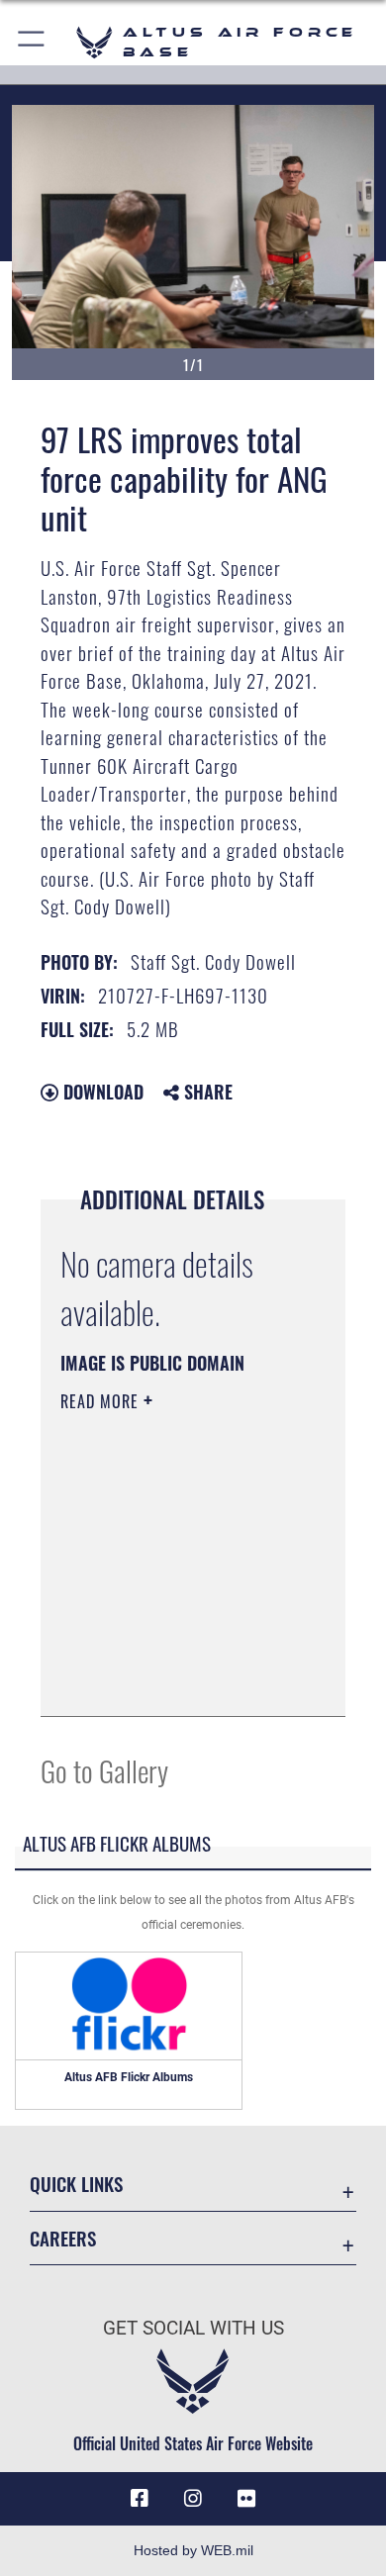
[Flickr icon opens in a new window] (246, 2499)
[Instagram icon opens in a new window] (193, 2499)
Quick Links (76, 2184)
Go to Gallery (104, 1770)
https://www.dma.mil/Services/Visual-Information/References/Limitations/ (181, 1679)
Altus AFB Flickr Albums (129, 2077)
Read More (102, 1401)
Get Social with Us (193, 2328)
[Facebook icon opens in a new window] (140, 2499)
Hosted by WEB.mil (193, 2550)
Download (101, 1092)
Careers (63, 2238)
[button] (32, 42)
